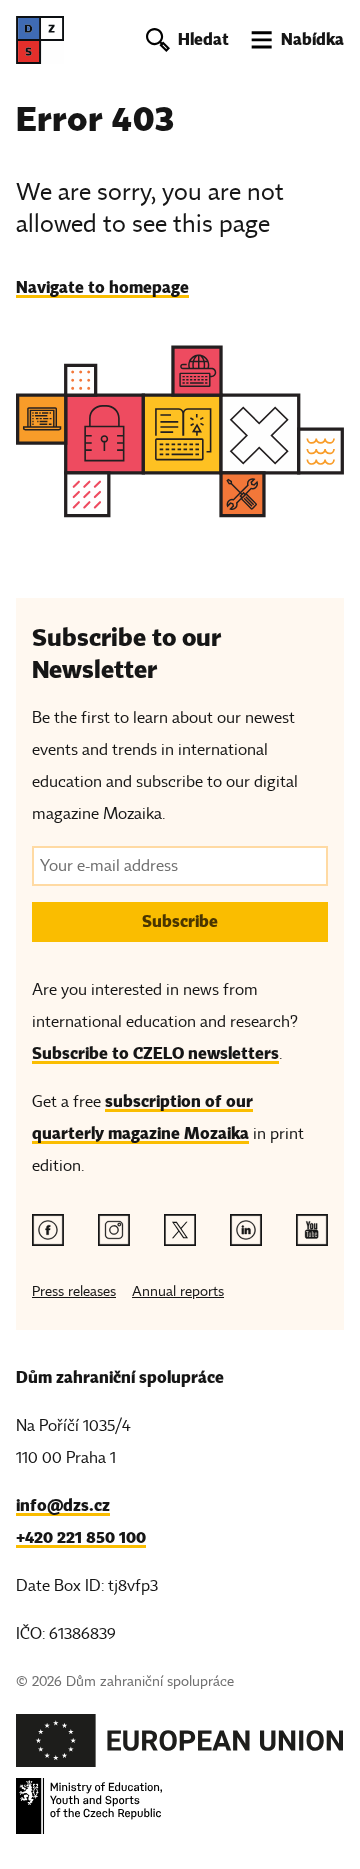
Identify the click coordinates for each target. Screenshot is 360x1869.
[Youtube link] (312, 1230)
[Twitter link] (180, 1230)
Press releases (74, 1291)
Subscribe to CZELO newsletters (155, 1053)
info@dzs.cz (63, 1505)
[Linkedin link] (246, 1230)
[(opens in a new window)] (180, 1746)
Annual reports (178, 1291)
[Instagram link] (114, 1230)
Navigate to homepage (102, 287)
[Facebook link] (48, 1230)
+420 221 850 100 (81, 1537)
